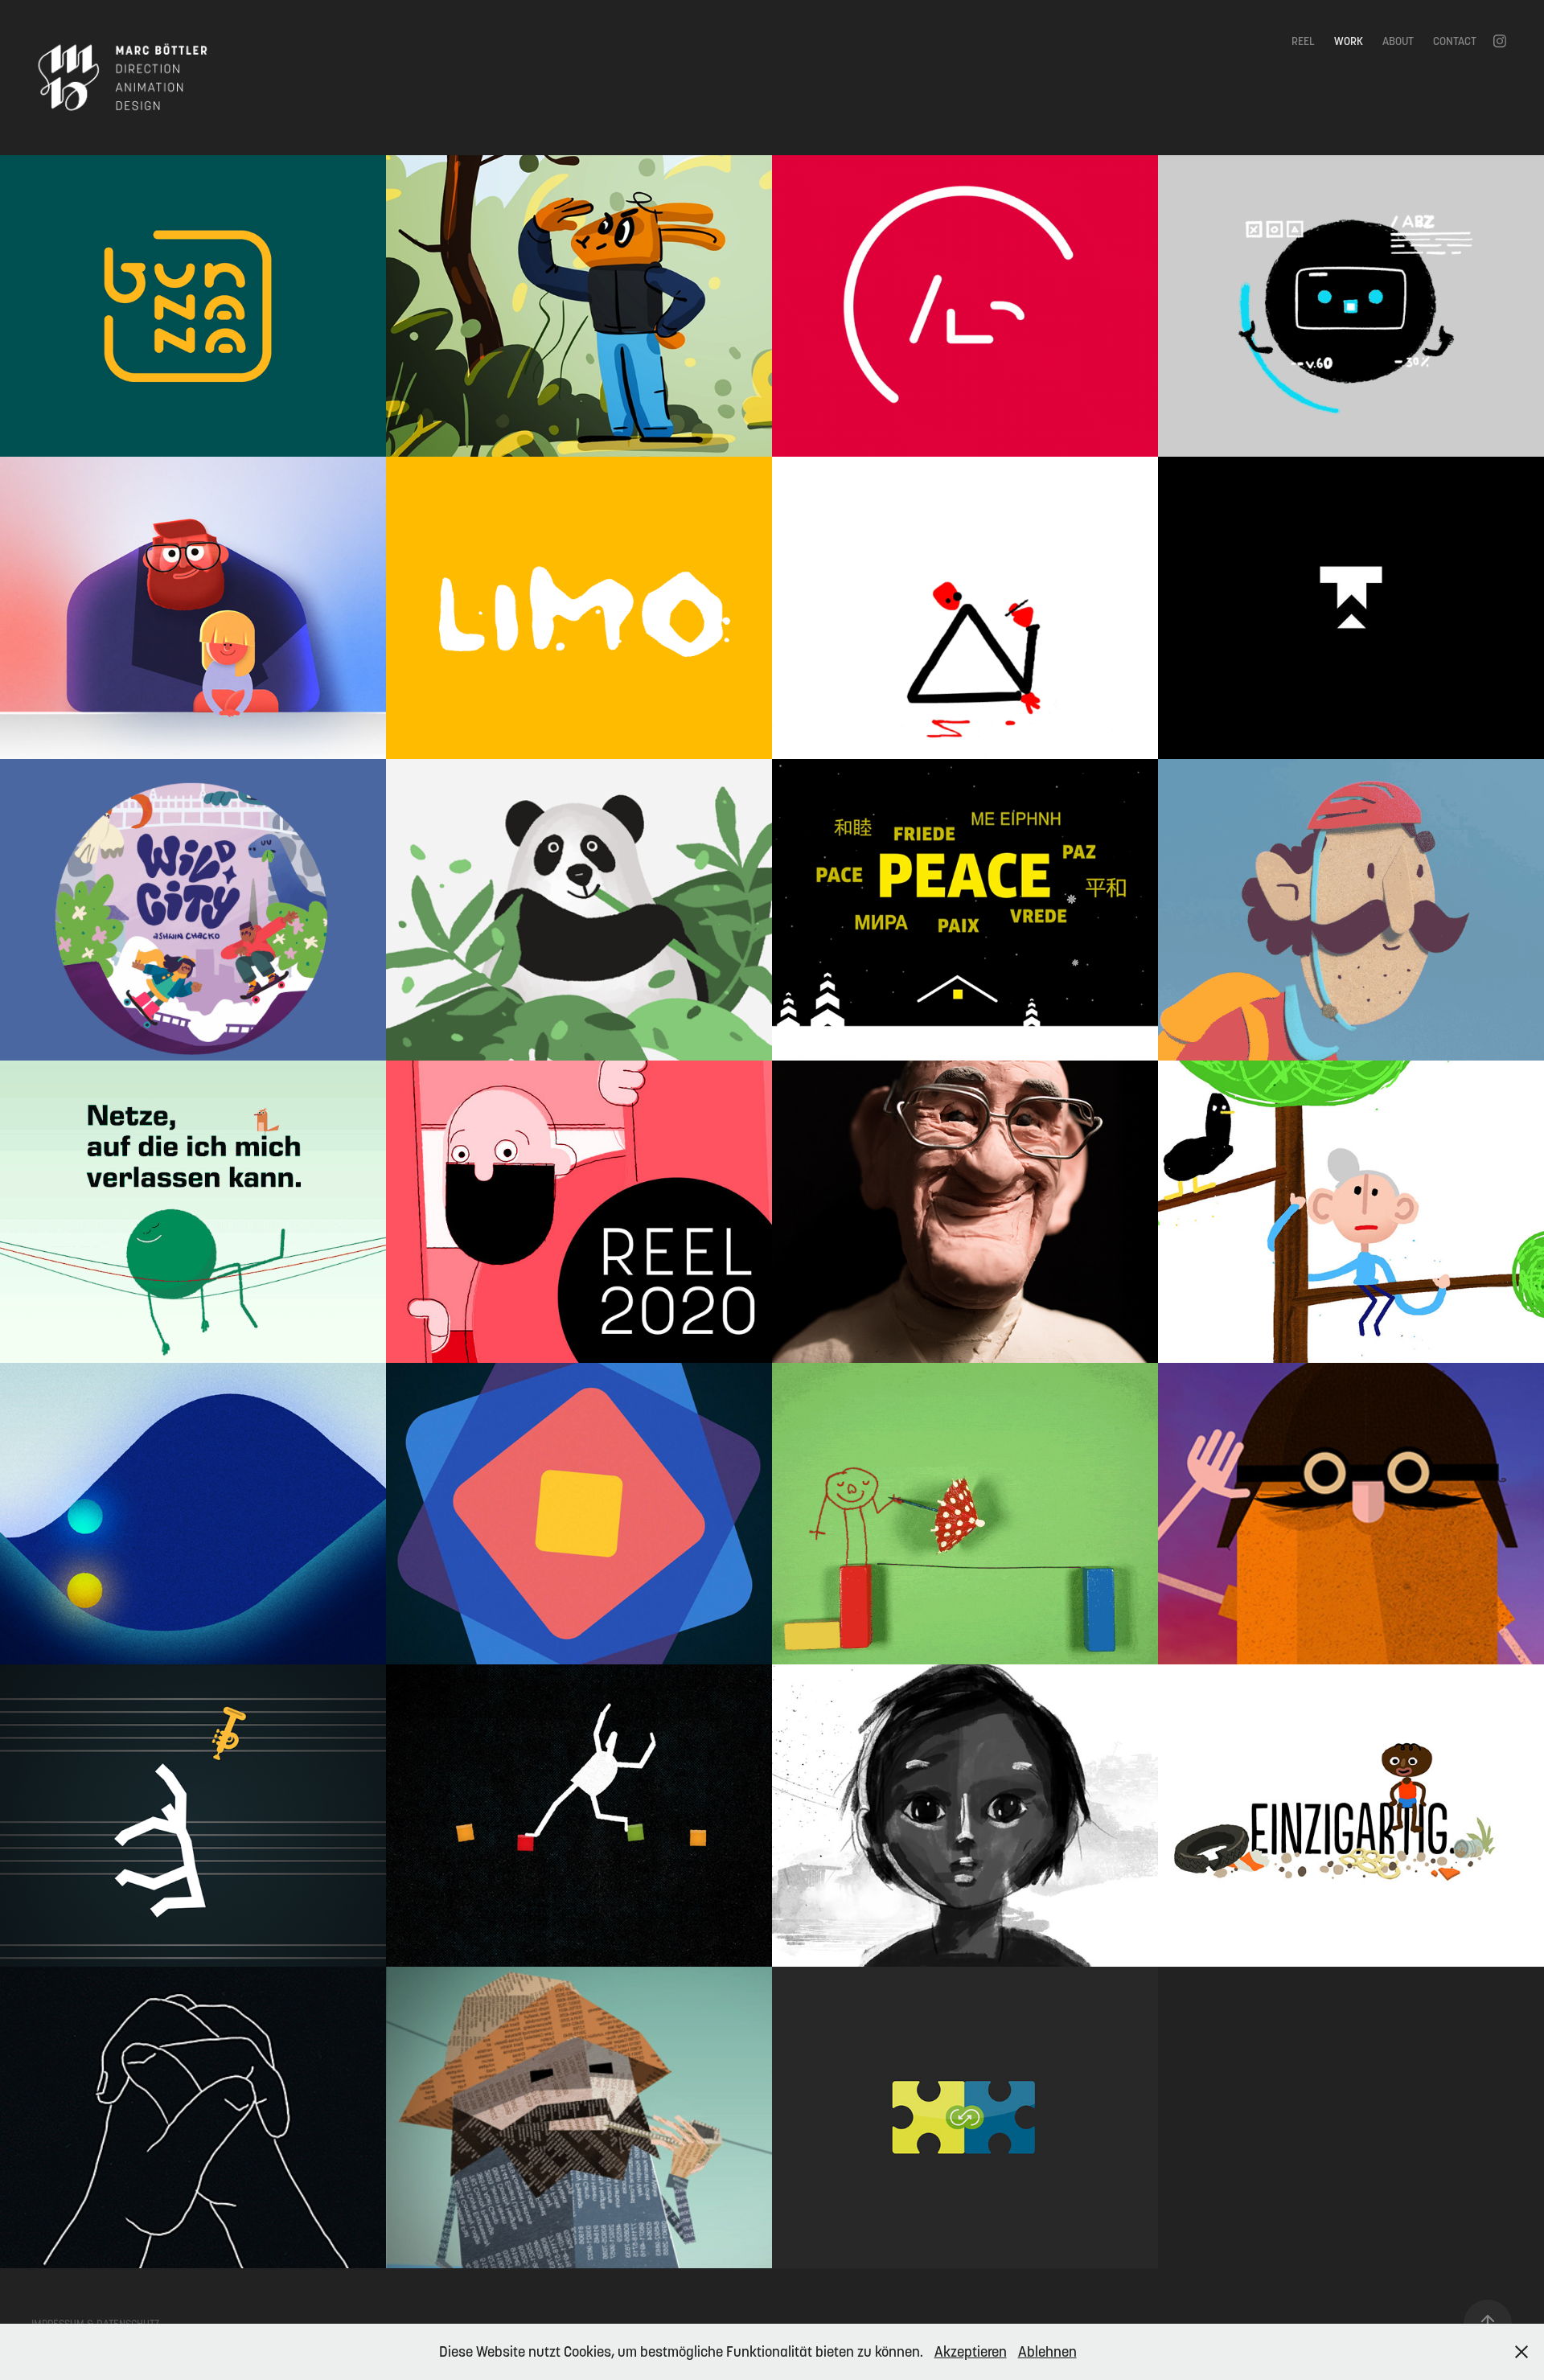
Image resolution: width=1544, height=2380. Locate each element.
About (1398, 41)
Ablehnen (1047, 2351)
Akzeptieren (971, 2351)
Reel (1303, 41)
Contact (1455, 41)
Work (1349, 41)
